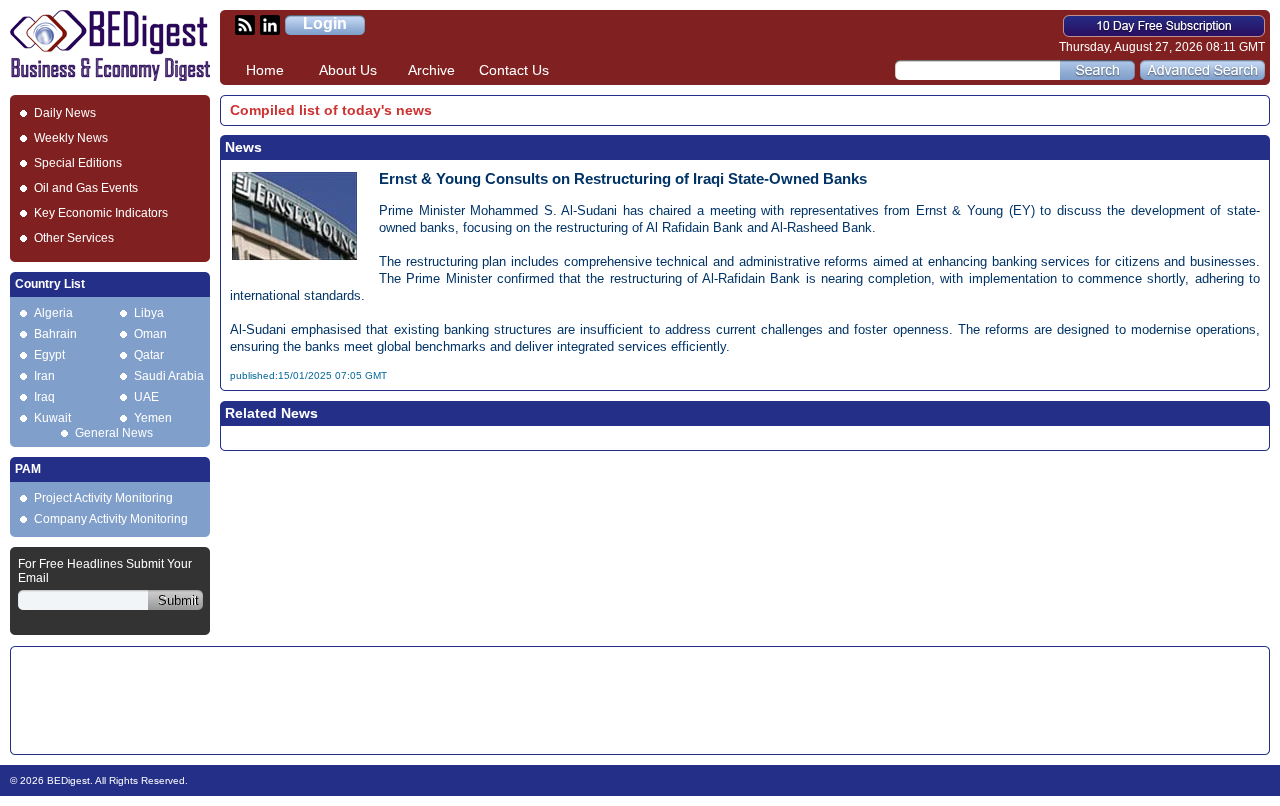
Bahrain (55, 334)
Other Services (74, 238)
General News (114, 433)
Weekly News (71, 138)
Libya (149, 313)
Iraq (44, 397)
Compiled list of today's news (331, 110)
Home (265, 70)
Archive (431, 70)
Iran (44, 376)
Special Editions (78, 163)
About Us (348, 70)
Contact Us (514, 70)
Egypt (49, 355)
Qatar (149, 355)
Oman (150, 334)
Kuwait (52, 418)
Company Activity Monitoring (111, 519)
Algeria (53, 313)
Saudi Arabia (169, 376)
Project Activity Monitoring (103, 498)
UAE (146, 397)
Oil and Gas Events (86, 188)
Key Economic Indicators (101, 213)
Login (325, 23)
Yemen (153, 418)
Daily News (65, 113)
